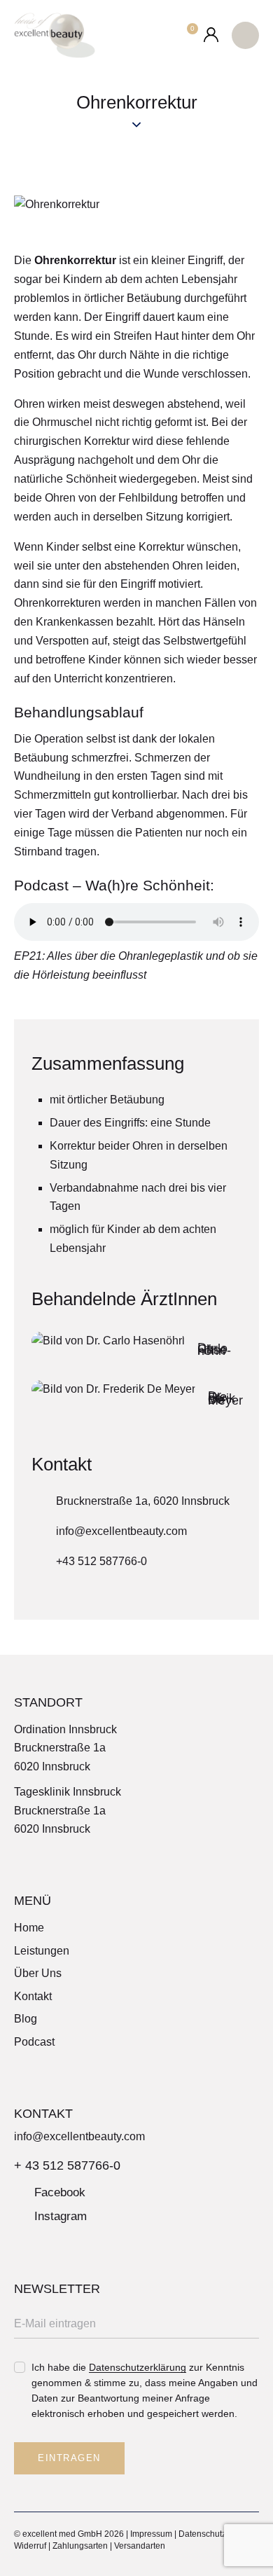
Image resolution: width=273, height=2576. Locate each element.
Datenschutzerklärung (138, 2368)
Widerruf (30, 2546)
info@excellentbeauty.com (121, 1531)
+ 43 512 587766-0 (67, 2165)
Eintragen (69, 2458)
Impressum (151, 2534)
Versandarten (140, 2546)
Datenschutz (202, 2534)
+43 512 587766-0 (101, 1561)
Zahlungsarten (80, 2546)
